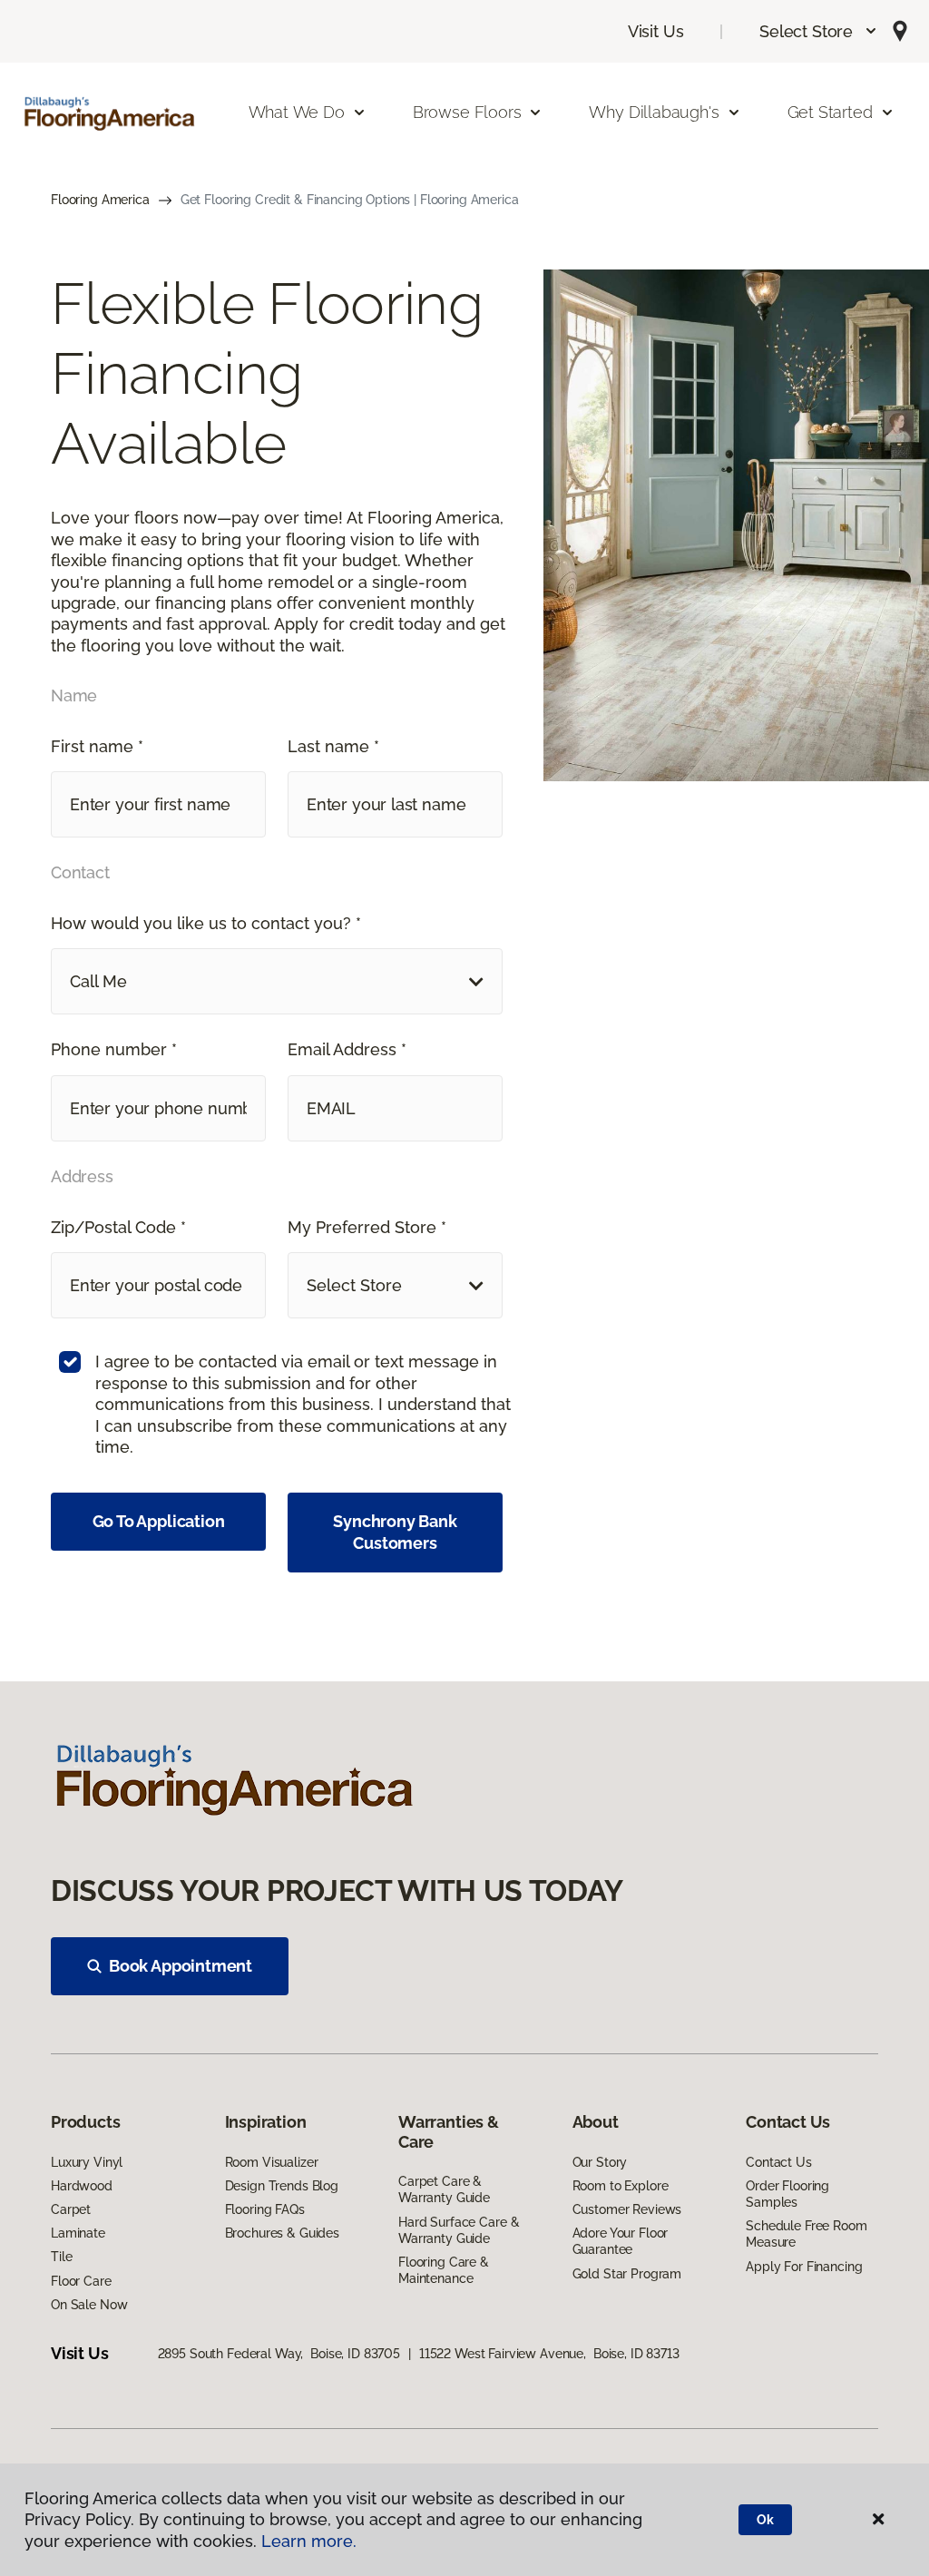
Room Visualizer (272, 2162)
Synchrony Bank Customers (395, 1532)
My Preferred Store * (367, 1227)
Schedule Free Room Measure (806, 2234)
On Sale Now (89, 2305)
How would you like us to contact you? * (206, 923)
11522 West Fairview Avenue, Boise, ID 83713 (549, 2354)
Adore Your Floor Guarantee (621, 2241)
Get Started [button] (830, 112)
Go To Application (159, 1521)
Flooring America (100, 200)
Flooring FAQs (265, 2209)
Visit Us (656, 31)
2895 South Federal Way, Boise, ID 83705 (279, 2354)
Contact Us (779, 2162)
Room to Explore (621, 2186)
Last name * (333, 746)
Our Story (600, 2162)
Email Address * (347, 1049)
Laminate (78, 2233)
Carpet (71, 2209)
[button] (819, 31)
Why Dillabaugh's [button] (654, 112)
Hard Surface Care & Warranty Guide (459, 2230)
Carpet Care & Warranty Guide (444, 2189)
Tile (61, 2257)
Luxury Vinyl (87, 2162)
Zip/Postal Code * (118, 1227)
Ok (765, 2520)
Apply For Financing (804, 2267)
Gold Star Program (627, 2274)
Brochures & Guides (282, 2233)
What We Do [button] (297, 112)
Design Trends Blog (282, 2186)
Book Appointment (181, 1966)
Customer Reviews (627, 2209)
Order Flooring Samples (787, 2194)
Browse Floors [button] (467, 112)
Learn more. (309, 2541)
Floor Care (81, 2281)
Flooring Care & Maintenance (444, 2270)
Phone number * (114, 1049)
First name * (97, 746)
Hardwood (82, 2186)
